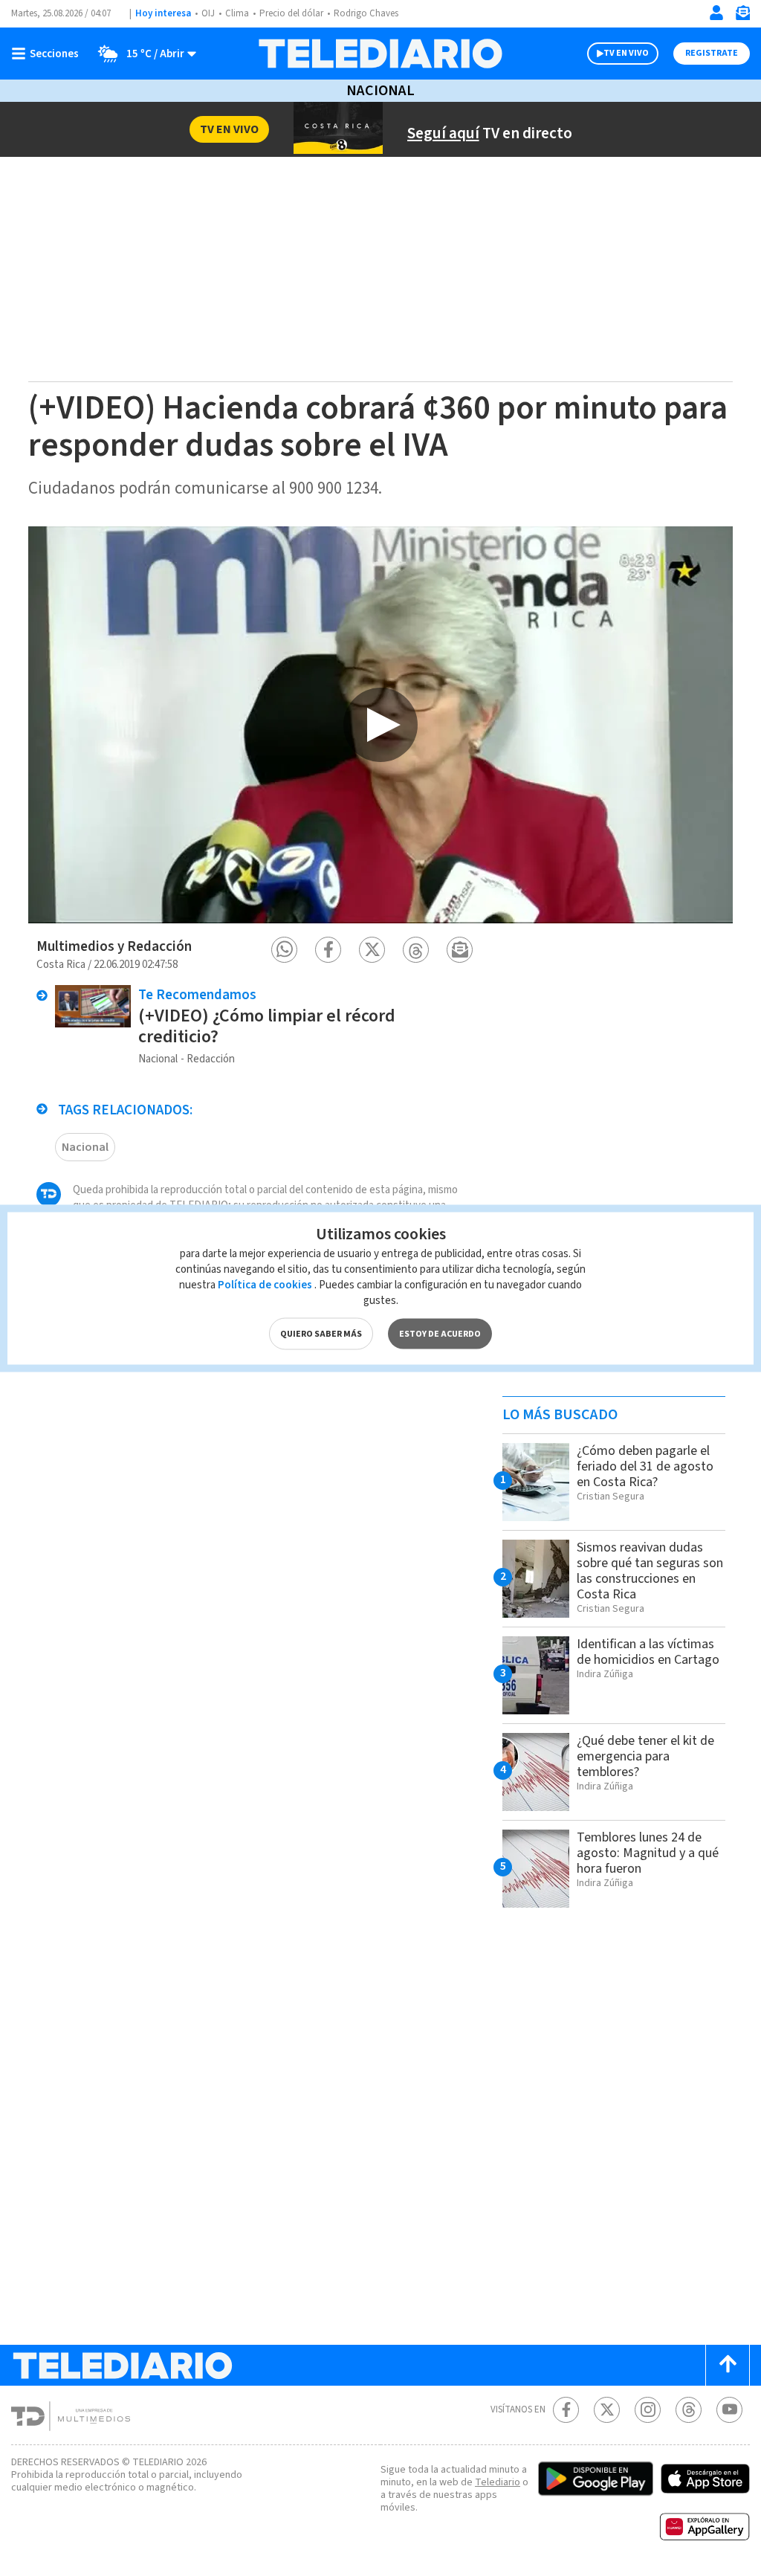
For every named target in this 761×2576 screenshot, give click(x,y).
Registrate (712, 53)
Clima (237, 13)
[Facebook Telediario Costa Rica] (566, 2410)
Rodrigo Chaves (366, 13)
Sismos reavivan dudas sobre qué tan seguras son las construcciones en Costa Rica (650, 1571)
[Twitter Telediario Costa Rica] (607, 2410)
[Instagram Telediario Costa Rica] (648, 2410)
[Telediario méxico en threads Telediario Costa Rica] (689, 2410)
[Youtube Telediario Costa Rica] (729, 2410)
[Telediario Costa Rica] (380, 54)
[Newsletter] (742, 16)
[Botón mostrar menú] (48, 54)
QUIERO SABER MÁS (321, 1333)
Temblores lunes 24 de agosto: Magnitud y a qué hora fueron (648, 1853)
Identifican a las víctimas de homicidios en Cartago (648, 1652)
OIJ (208, 13)
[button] (284, 950)
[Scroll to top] (728, 2365)
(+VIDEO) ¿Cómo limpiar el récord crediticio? (267, 1026)
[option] (380, 724)
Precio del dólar (291, 13)
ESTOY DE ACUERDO (440, 1333)
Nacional (380, 91)
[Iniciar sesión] (716, 13)
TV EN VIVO (626, 53)
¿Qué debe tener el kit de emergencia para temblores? (645, 1756)
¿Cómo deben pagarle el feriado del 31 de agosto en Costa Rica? (645, 1466)
